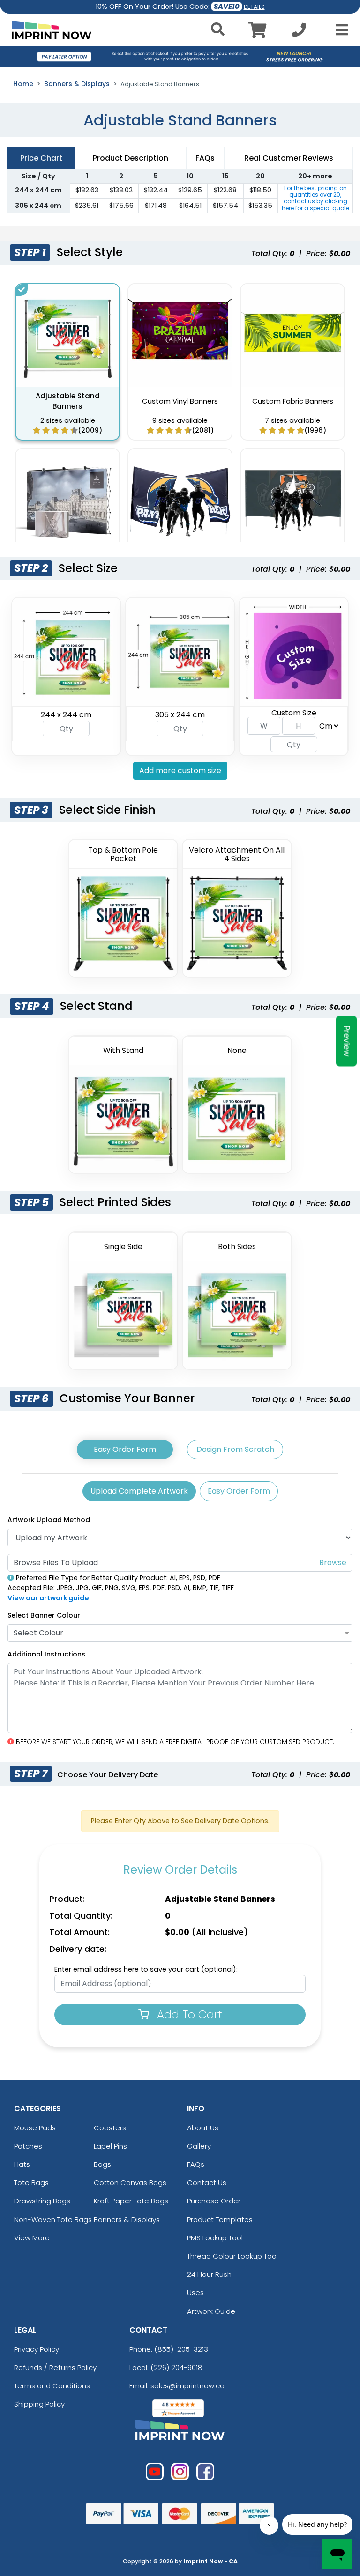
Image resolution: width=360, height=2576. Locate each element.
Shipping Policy (39, 2404)
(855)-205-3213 (181, 2349)
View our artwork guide (48, 1598)
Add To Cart (188, 2014)
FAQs (196, 2164)
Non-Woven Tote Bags (53, 2219)
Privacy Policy (37, 2349)
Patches (28, 2146)
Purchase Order (214, 2201)
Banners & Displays (77, 84)
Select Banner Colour (44, 1615)
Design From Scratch (235, 1449)
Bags (102, 2164)
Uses (195, 2293)
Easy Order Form (125, 1449)
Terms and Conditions (52, 2386)
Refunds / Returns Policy (55, 2367)
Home (23, 84)
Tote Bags (31, 2182)
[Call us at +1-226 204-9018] (299, 33)
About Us (203, 2128)
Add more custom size (180, 770)
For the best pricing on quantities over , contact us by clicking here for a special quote (315, 198)
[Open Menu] (339, 30)
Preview (347, 1041)
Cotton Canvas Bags (130, 2182)
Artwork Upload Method (49, 1520)
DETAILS (254, 7)
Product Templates (220, 2219)
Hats (22, 2164)
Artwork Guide (211, 2311)
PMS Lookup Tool (215, 2238)
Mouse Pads (35, 2128)
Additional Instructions (46, 1654)
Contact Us (207, 2182)
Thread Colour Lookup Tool (232, 2256)
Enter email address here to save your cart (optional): (146, 1969)
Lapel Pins (110, 2146)
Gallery (199, 2146)
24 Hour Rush (209, 2274)
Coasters (110, 2128)
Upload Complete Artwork (139, 1491)
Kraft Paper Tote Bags (131, 2201)
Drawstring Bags (42, 2201)
